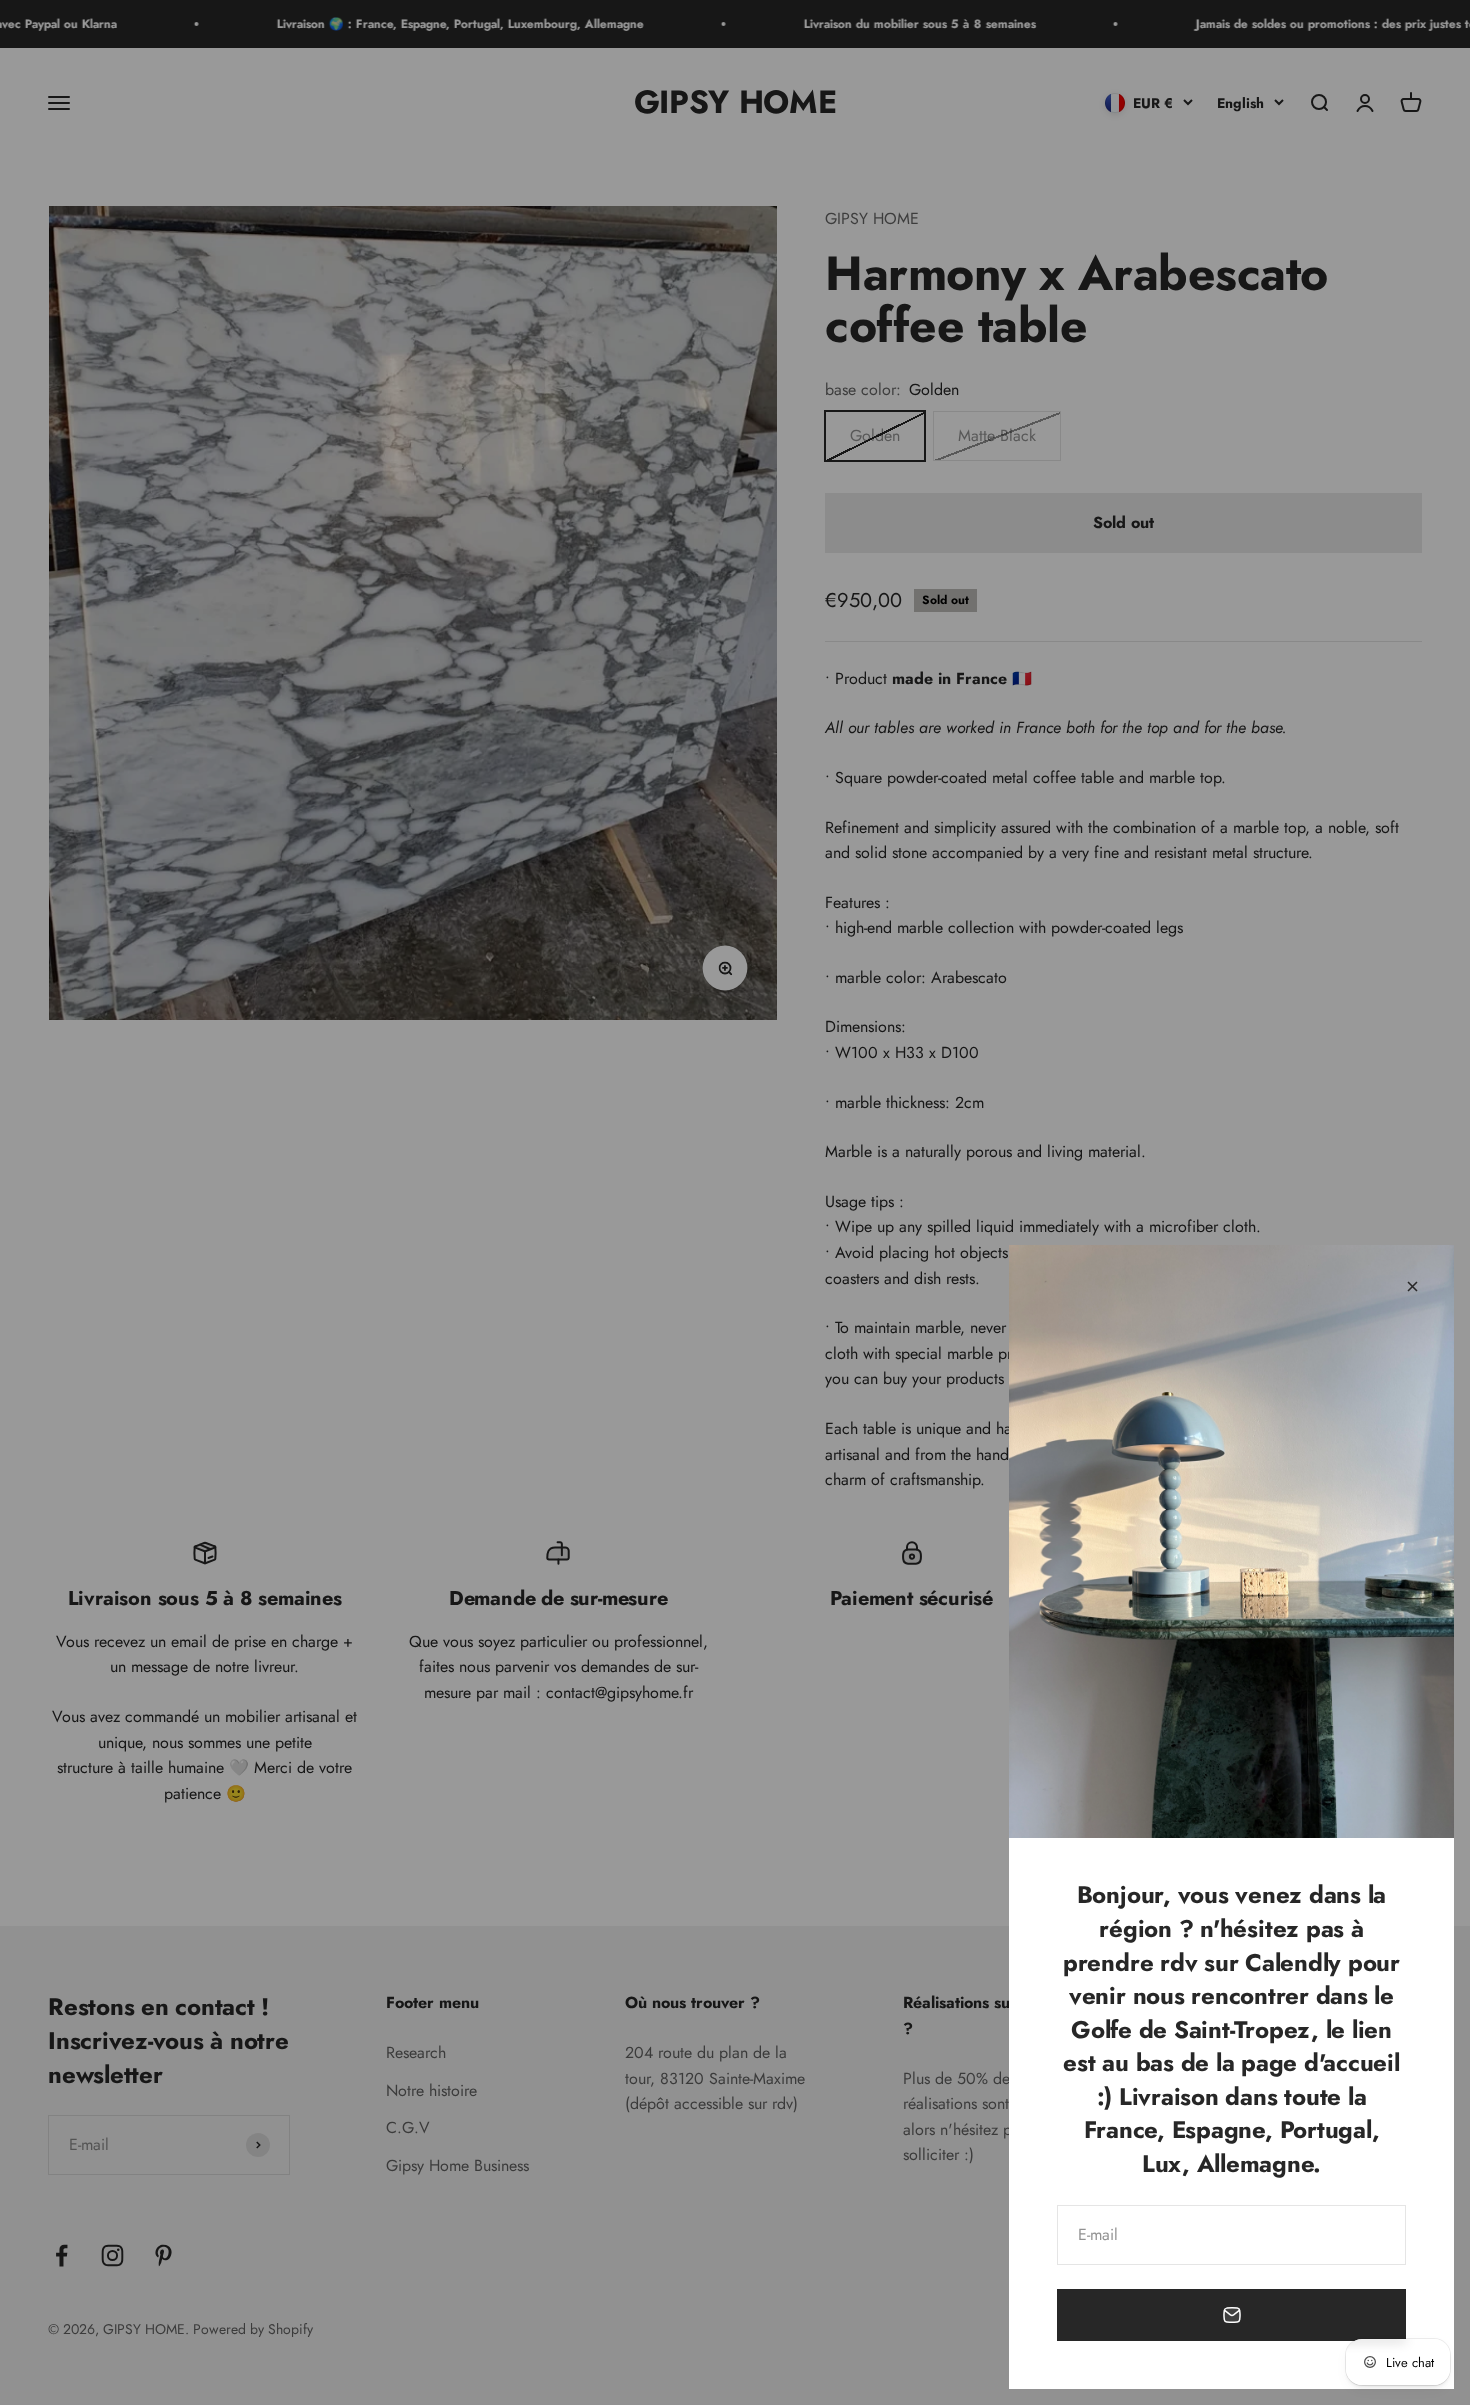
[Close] (1412, 1286)
